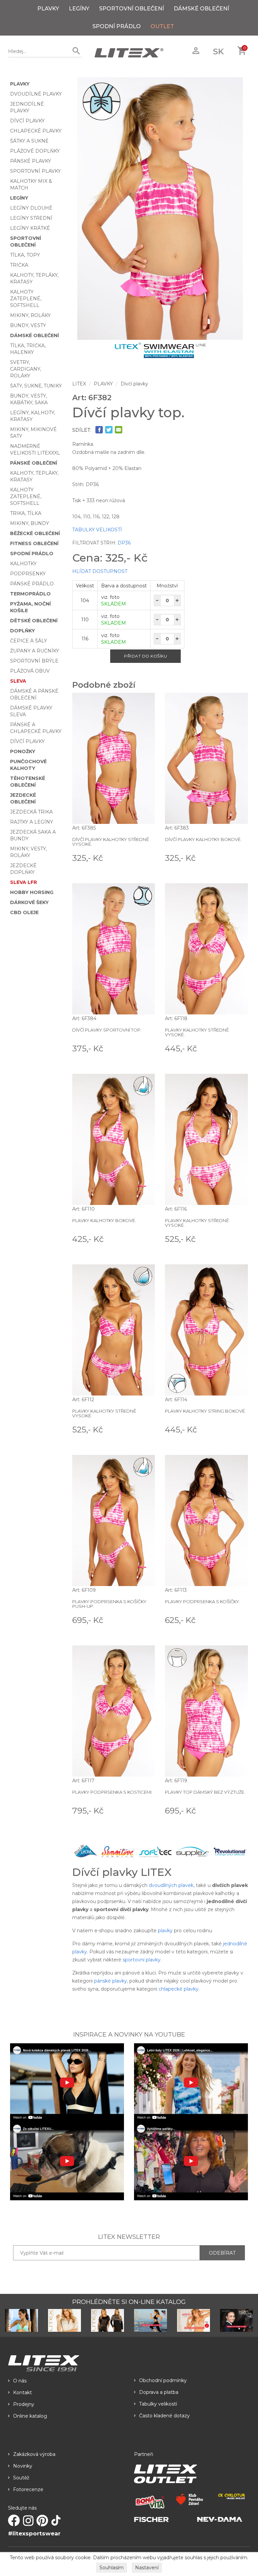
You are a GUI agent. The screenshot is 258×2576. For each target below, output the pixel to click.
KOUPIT (145, 857)
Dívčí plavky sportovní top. (107, 1030)
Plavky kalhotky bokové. (104, 1220)
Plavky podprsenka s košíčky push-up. (109, 1604)
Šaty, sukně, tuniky (36, 386)
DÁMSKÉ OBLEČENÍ (201, 9)
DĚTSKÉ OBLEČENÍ (34, 621)
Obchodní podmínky (163, 2380)
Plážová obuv (30, 671)
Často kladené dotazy (164, 2416)
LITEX (79, 384)
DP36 (124, 543)
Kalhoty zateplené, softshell (26, 299)
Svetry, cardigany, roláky (26, 369)
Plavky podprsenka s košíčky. (203, 1601)
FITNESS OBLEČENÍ (34, 543)
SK (218, 51)
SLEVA (18, 681)
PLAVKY (48, 9)
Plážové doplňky (35, 151)
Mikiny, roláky (30, 315)
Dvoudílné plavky (36, 94)
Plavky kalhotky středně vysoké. (197, 1032)
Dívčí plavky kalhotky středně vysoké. (111, 842)
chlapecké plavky (179, 1989)
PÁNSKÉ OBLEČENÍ (34, 463)
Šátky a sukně (29, 141)
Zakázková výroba (34, 2454)
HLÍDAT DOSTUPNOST (100, 571)
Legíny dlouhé (31, 208)
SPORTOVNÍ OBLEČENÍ (132, 9)
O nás (20, 2381)
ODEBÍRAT (222, 2253)
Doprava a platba (159, 2392)
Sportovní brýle (34, 661)
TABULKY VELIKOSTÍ (97, 530)
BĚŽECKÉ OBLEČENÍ (35, 533)
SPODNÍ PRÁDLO (117, 26)
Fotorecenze (28, 2489)
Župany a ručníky (35, 651)
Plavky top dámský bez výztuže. (205, 1792)
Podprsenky (28, 574)
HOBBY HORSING (32, 892)
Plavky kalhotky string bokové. (205, 1411)
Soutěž (21, 2478)
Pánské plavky (31, 161)
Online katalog (30, 2416)
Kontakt (23, 2393)
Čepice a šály (29, 641)
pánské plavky (111, 1981)
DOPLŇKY (23, 631)
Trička (19, 265)
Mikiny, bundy (30, 523)
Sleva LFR (24, 882)
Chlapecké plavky (36, 131)
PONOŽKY (23, 751)
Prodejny (24, 2404)
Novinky (23, 2466)
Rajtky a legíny (32, 822)
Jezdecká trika (31, 812)
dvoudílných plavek (171, 1885)
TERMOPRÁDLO (30, 594)
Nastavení (147, 2568)
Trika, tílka (26, 513)
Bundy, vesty (28, 325)
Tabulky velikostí (158, 2404)
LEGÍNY (79, 9)
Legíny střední (31, 218)
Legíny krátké (30, 228)
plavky (165, 1931)
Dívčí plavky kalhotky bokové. (203, 839)
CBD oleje (24, 912)
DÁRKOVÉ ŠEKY (29, 902)
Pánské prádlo (32, 584)
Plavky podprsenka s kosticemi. (112, 1792)
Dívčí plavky (27, 121)
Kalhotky (23, 564)
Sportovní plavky (35, 171)
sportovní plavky (142, 1960)
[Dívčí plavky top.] (160, 208)
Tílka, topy (25, 255)
